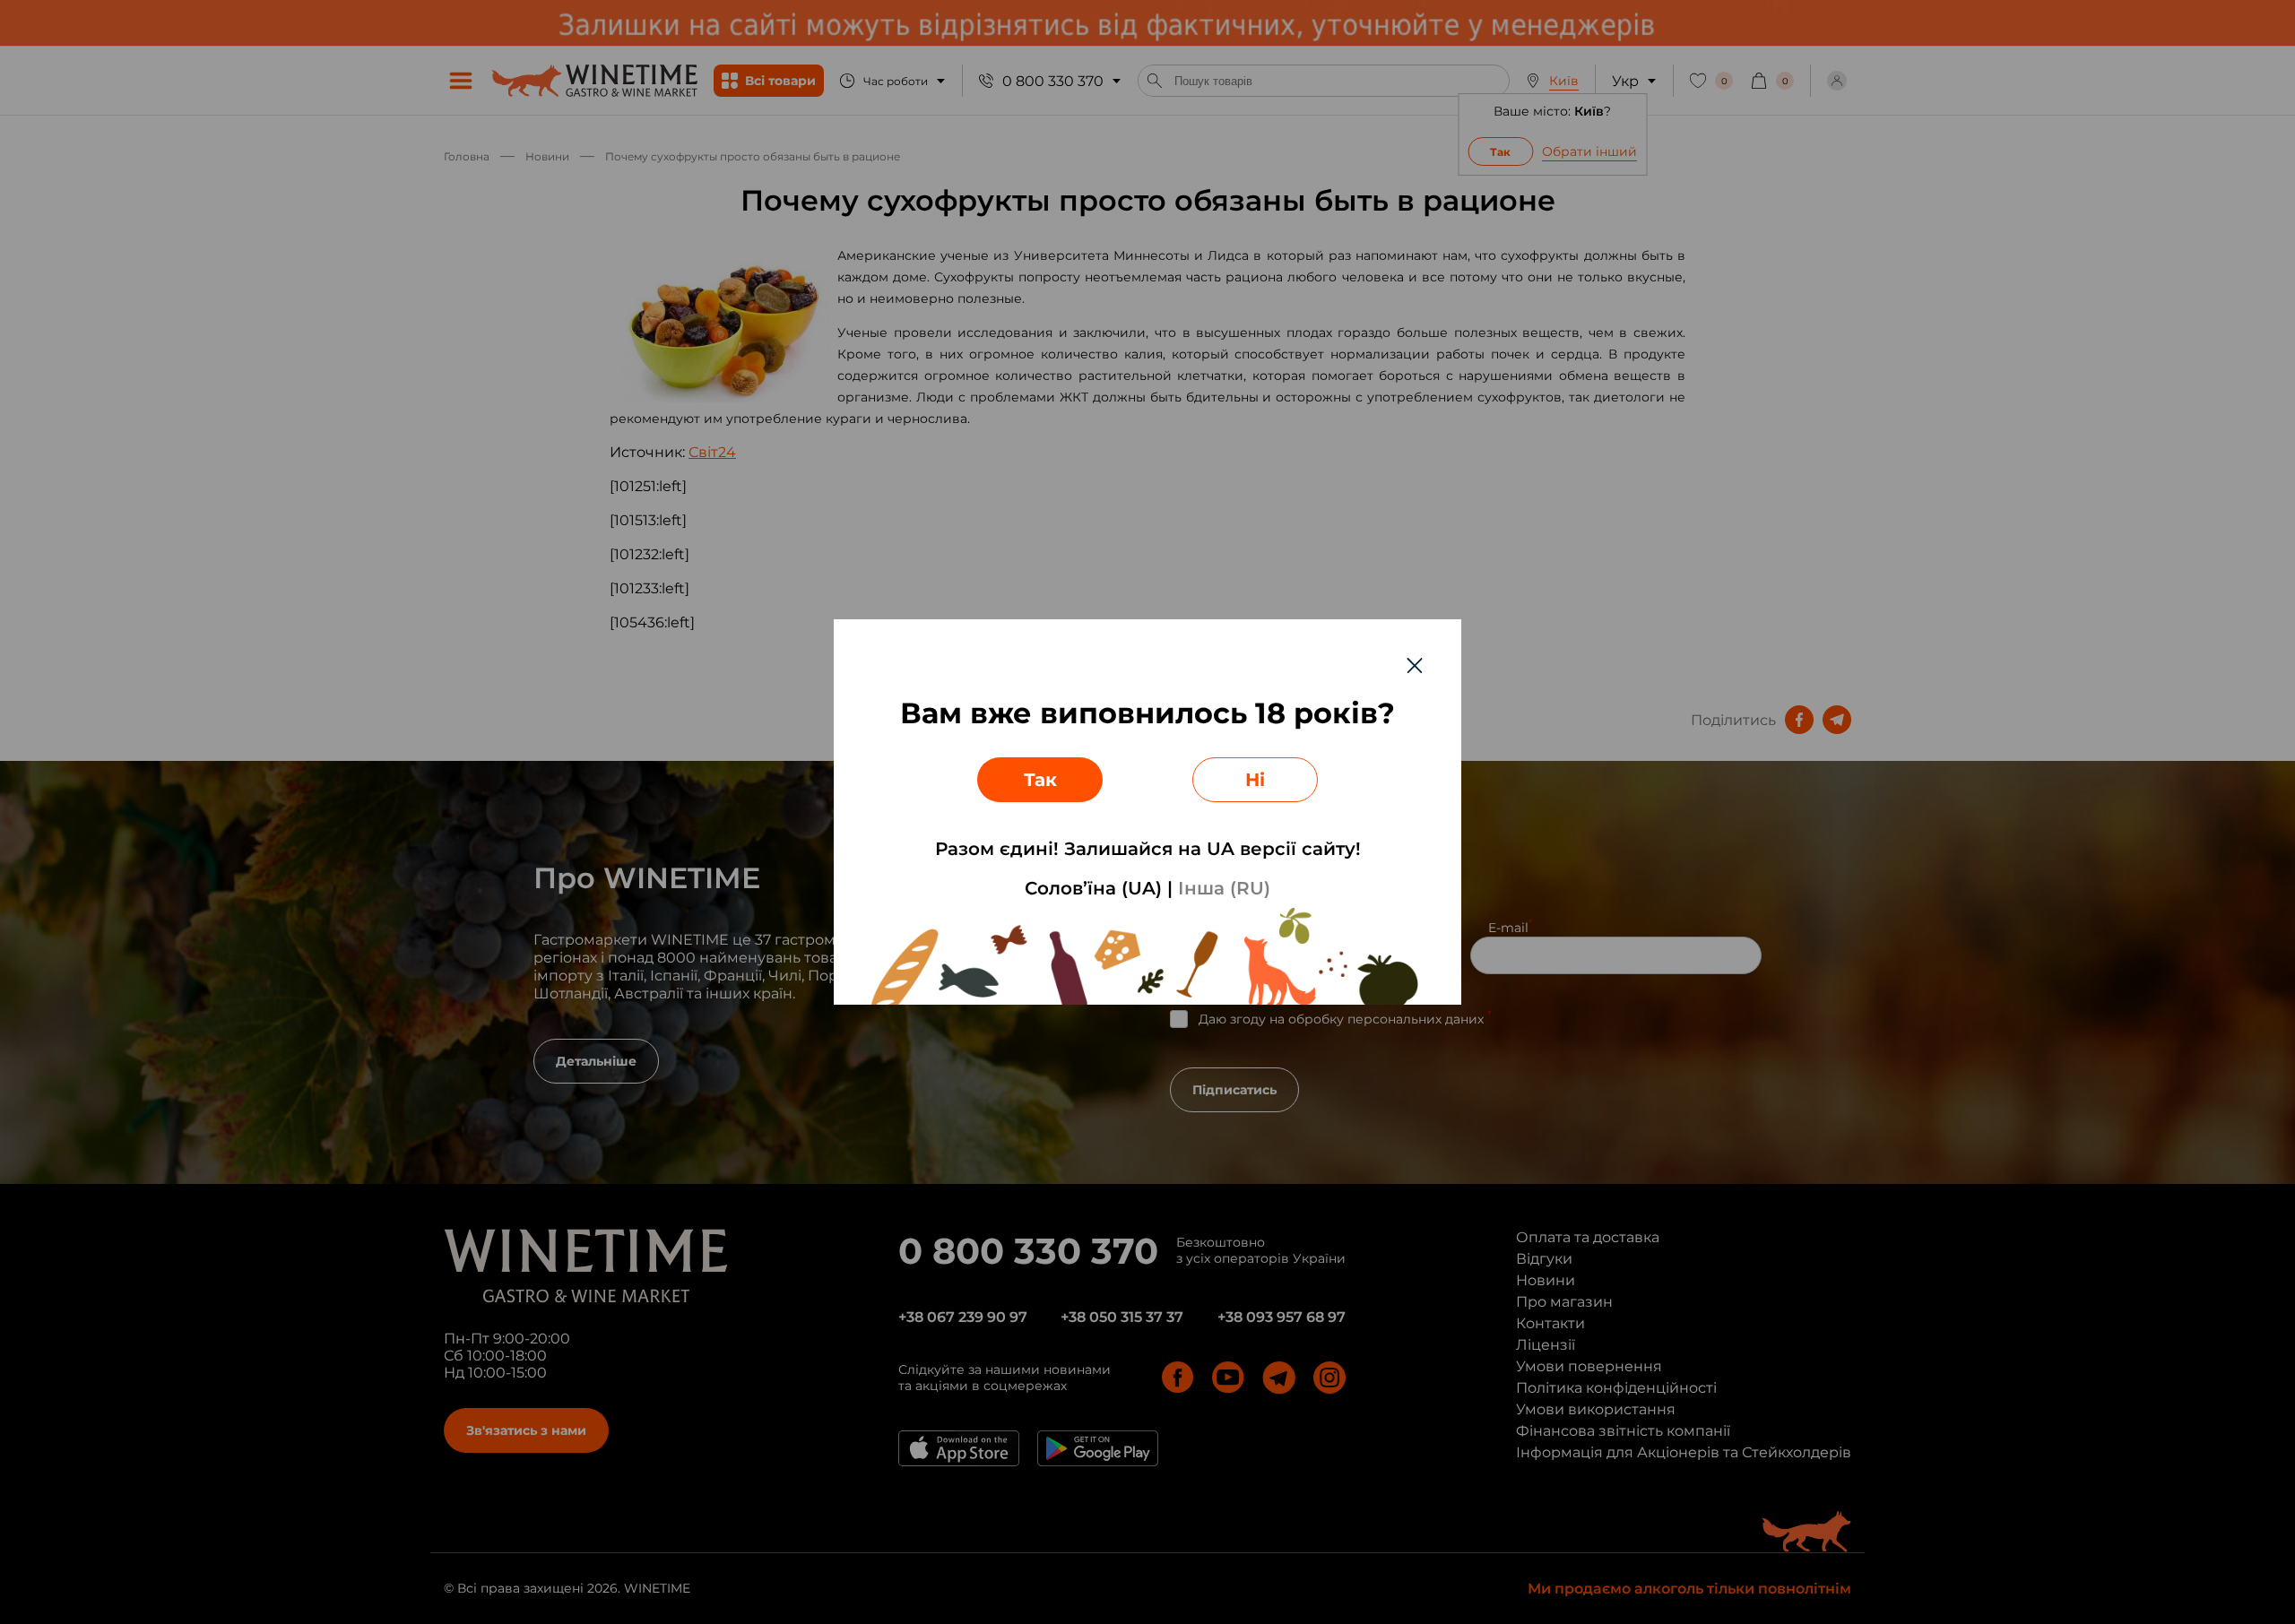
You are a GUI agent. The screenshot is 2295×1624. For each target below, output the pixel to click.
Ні (1255, 780)
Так (1040, 780)
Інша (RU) (1224, 888)
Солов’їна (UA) (1093, 888)
